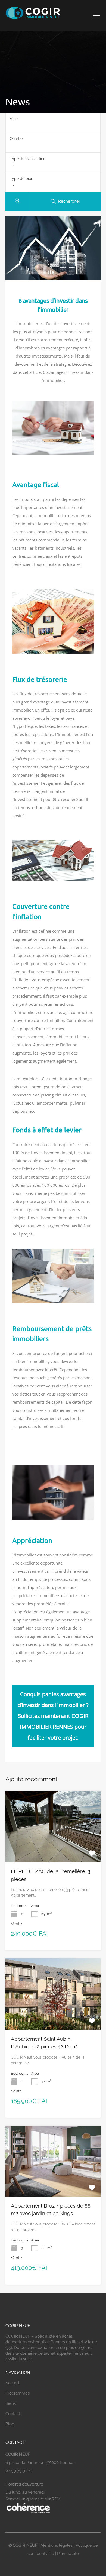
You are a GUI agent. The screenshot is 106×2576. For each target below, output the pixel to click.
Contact (13, 2414)
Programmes (18, 2393)
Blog (10, 2424)
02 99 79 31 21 (18, 2471)
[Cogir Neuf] (33, 18)
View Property (53, 1848)
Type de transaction (28, 159)
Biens (11, 2403)
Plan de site (68, 2554)
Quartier (17, 139)
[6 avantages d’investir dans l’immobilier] (53, 248)
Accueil (12, 2383)
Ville (14, 119)
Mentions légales (57, 2545)
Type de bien (21, 179)
